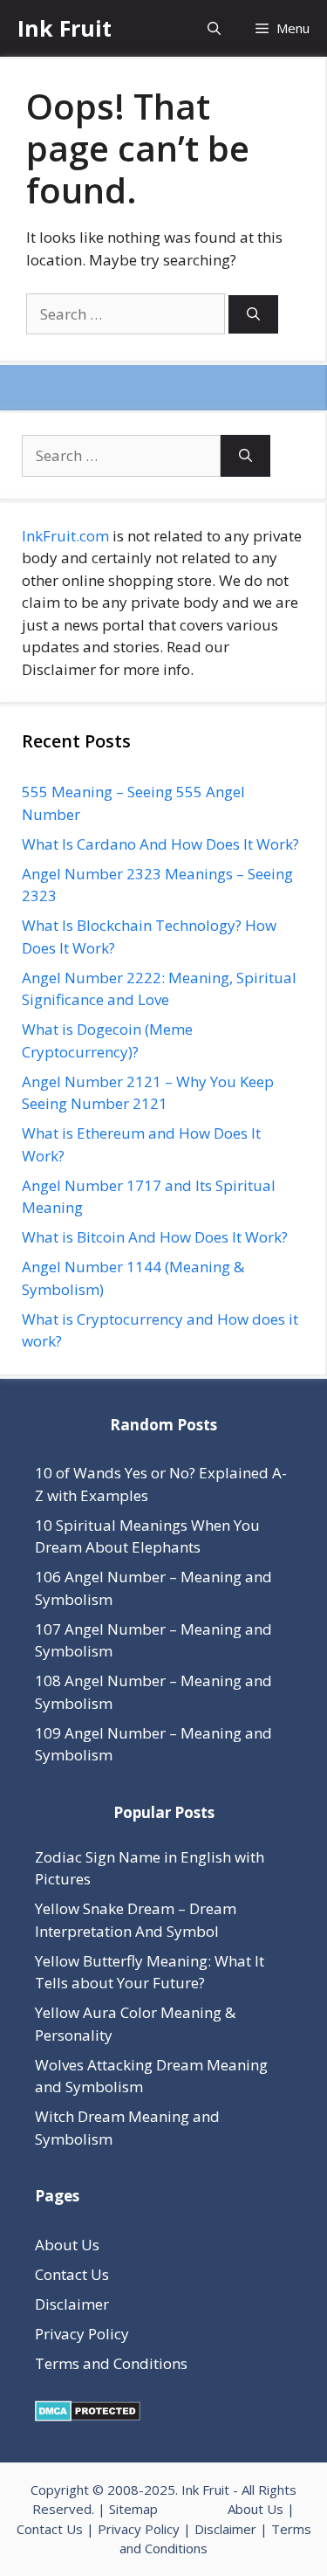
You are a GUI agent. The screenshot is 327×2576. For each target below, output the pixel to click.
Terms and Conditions (111, 2363)
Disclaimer (72, 2304)
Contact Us (72, 2274)
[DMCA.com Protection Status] (88, 2416)
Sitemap (133, 2509)
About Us (67, 2245)
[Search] (253, 315)
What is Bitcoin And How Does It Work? (155, 1237)
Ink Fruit (65, 28)
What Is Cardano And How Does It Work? (160, 844)
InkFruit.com (65, 536)
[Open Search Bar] (214, 28)
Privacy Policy (82, 2334)
